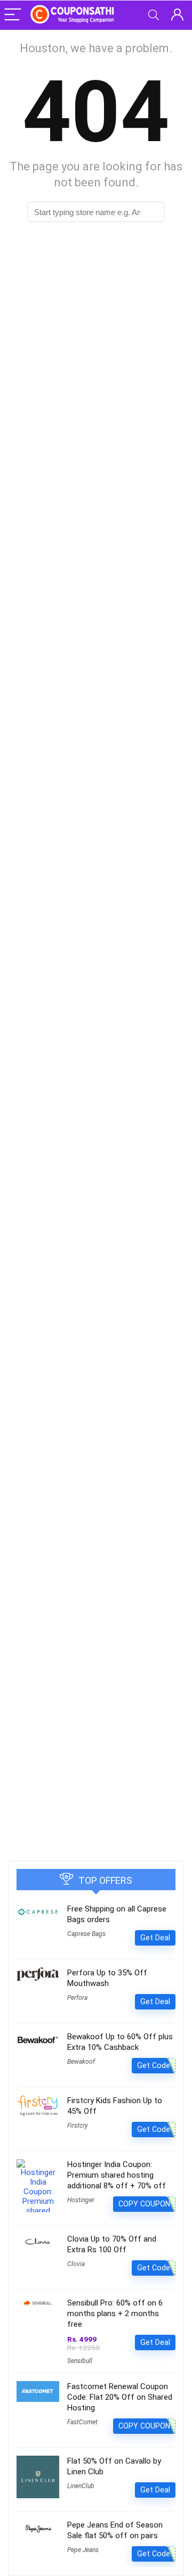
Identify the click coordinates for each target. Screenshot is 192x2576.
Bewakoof (81, 2062)
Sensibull (80, 2361)
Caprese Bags (86, 1934)
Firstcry (78, 2126)
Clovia (76, 2264)
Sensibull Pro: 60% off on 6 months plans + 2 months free (115, 2314)
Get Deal (155, 1938)
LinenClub (81, 2486)
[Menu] (13, 15)
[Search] (154, 15)
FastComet (82, 2422)
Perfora (77, 1998)
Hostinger (81, 2200)
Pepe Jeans (83, 2550)
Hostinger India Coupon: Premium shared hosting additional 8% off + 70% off (117, 2175)
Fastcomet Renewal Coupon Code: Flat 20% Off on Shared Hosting (120, 2397)
